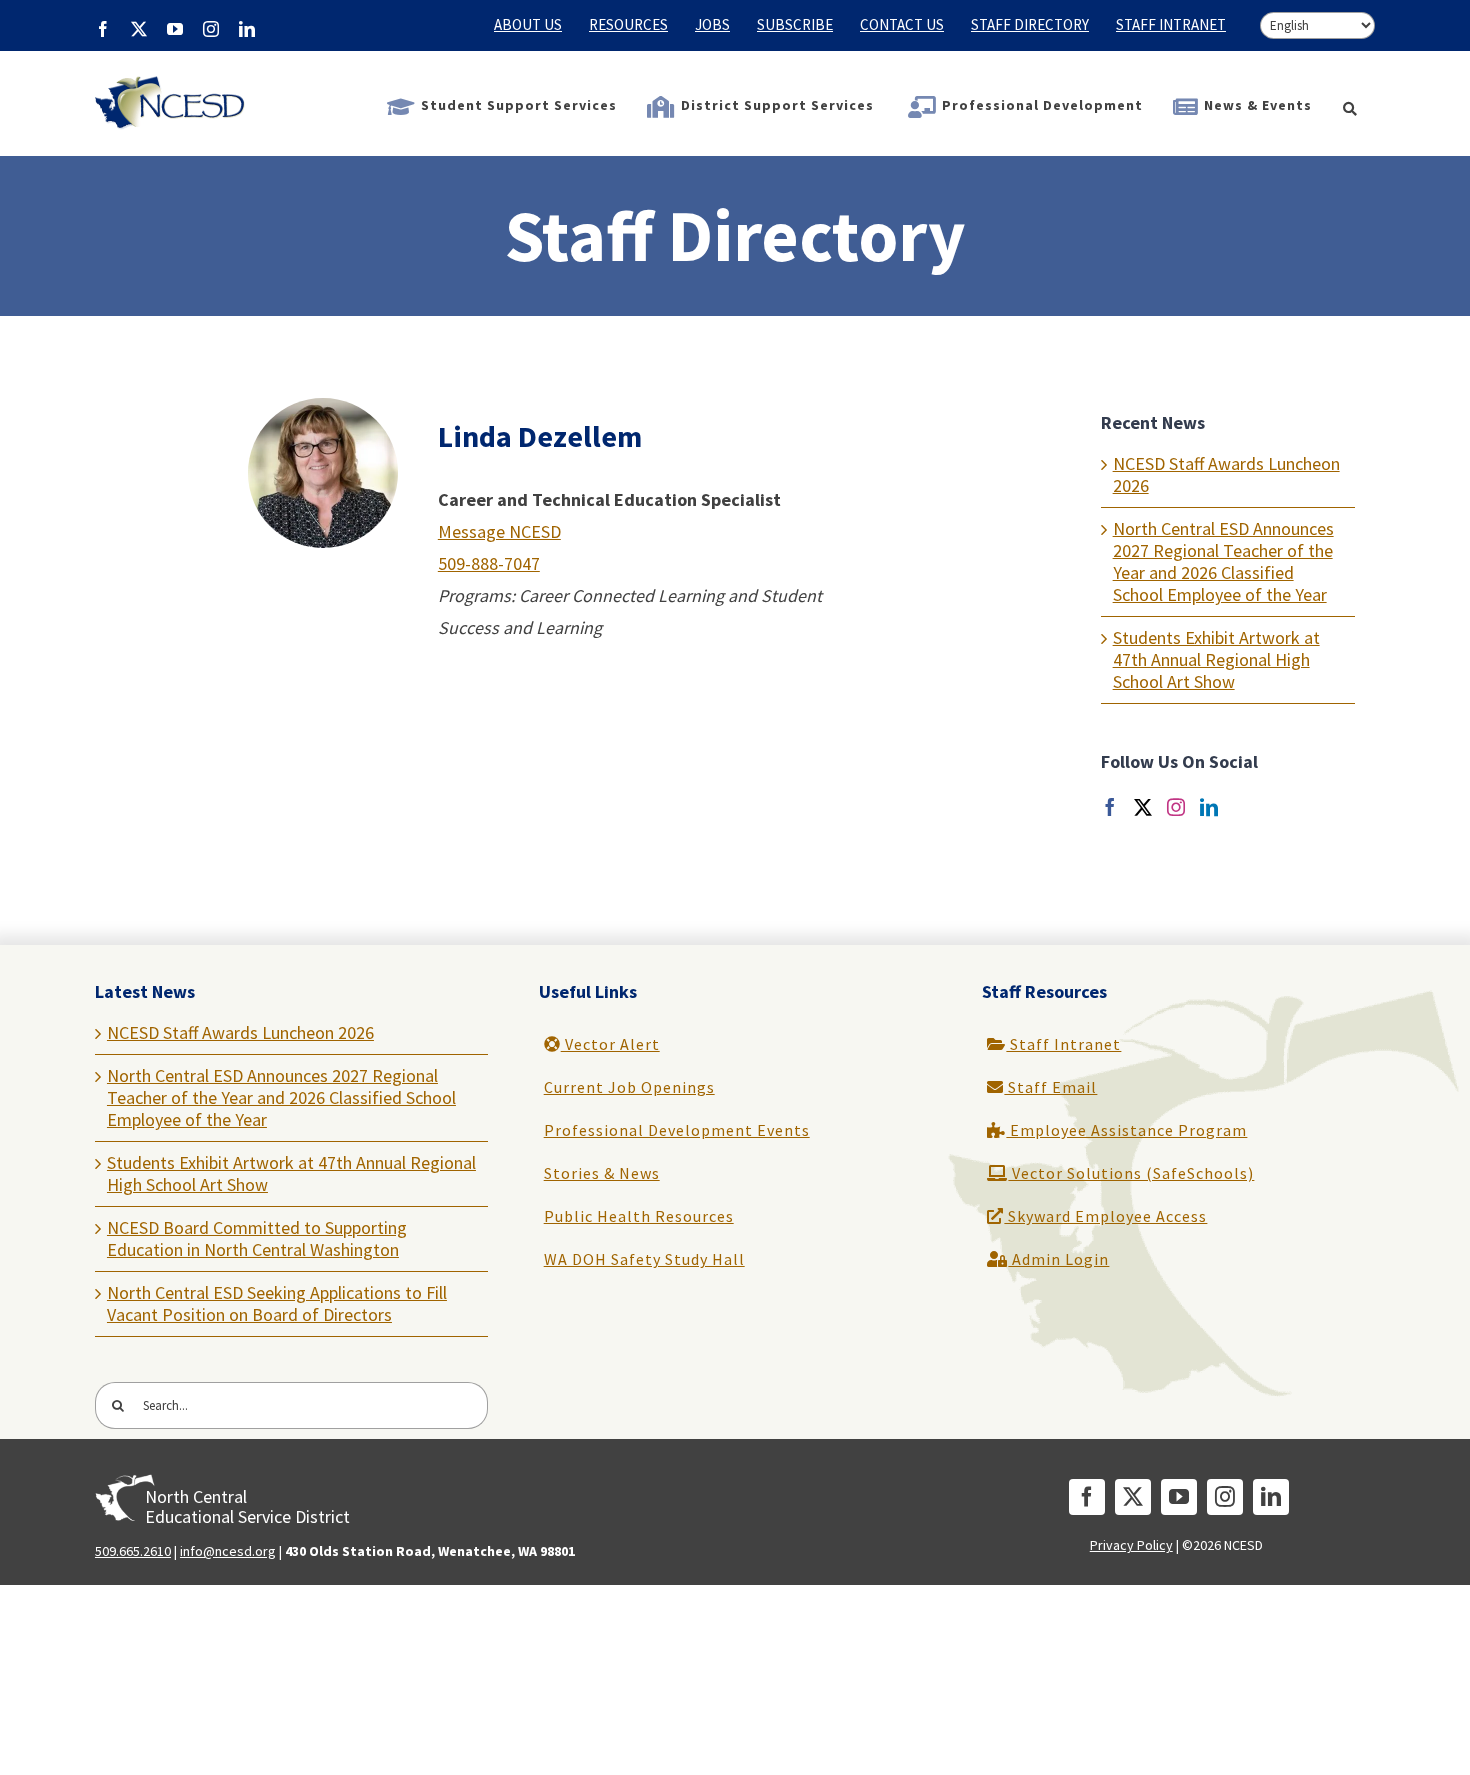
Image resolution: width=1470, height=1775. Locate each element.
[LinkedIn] (1209, 807)
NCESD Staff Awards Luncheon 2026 (1226, 474)
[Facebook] (1110, 807)
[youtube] (1179, 1497)
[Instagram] (1176, 807)
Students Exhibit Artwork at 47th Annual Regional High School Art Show (1216, 659)
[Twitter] (1143, 807)
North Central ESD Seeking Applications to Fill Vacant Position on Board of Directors (277, 1303)
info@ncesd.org (228, 1551)
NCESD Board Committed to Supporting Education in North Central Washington (257, 1238)
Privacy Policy (1131, 1545)
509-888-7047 (489, 563)
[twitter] (1133, 1497)
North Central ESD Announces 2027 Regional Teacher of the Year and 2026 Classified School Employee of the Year (1223, 561)
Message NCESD (499, 531)
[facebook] (1087, 1497)
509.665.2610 (133, 1551)
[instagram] (1225, 1497)
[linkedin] (1271, 1497)
